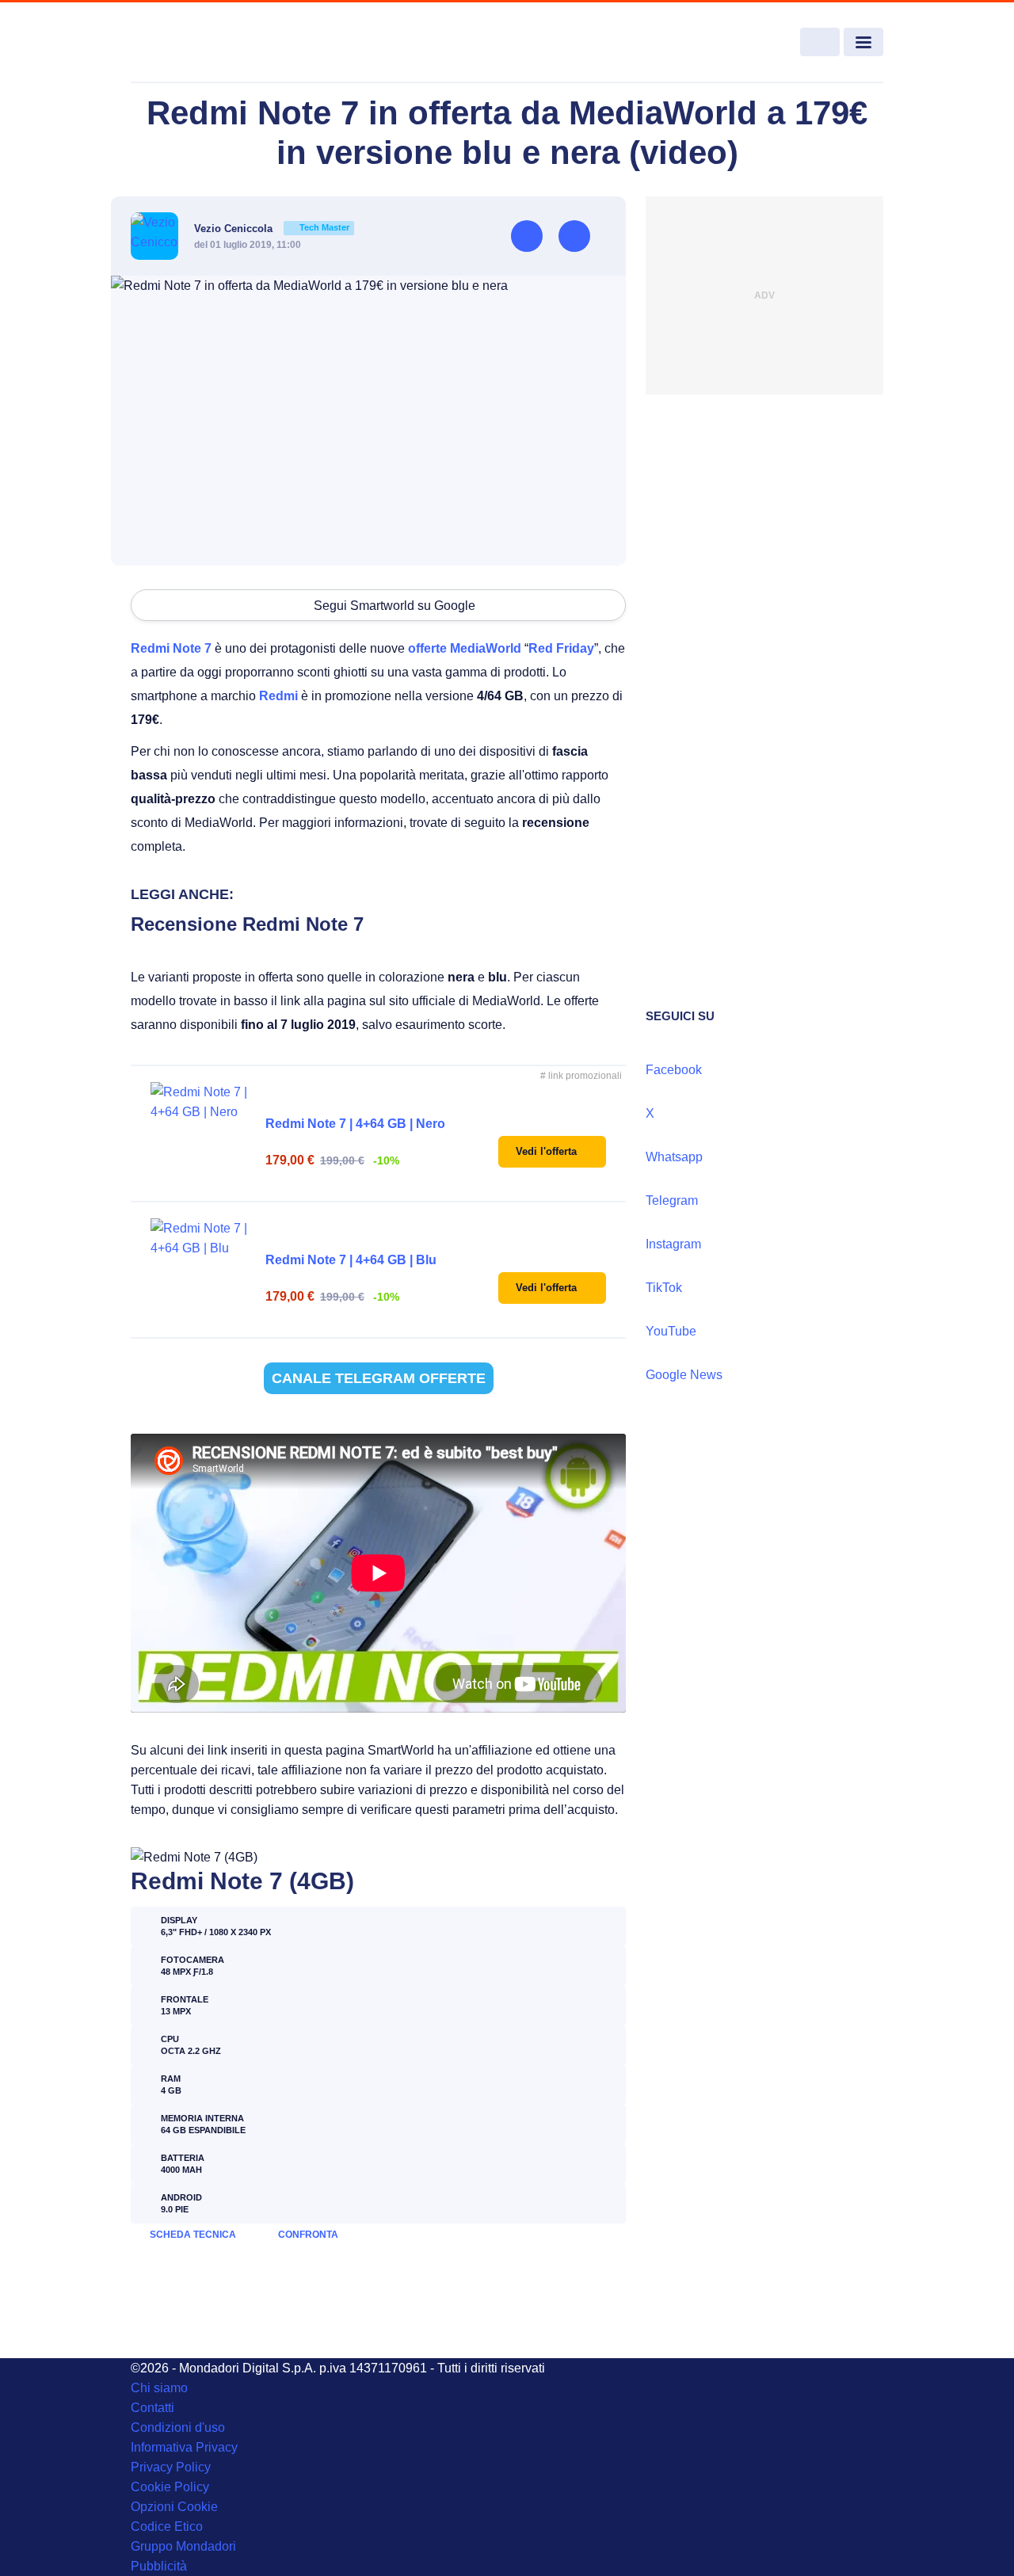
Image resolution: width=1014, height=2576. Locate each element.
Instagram (673, 1244)
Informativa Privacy (184, 2447)
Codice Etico (167, 2526)
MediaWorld (486, 648)
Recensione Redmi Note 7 (247, 924)
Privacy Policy (171, 2467)
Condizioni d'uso (178, 2427)
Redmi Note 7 (171, 648)
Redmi (278, 696)
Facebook (674, 1070)
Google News (684, 1375)
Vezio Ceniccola (272, 229)
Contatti (152, 2408)
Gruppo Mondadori (183, 2546)
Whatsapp (674, 1157)
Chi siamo (159, 2388)
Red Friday (561, 648)
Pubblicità (159, 2566)
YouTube (671, 1331)
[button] (552, 1152)
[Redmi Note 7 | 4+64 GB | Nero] (202, 1134)
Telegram (672, 1200)
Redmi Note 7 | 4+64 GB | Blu (351, 1260)
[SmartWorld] (207, 43)
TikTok (664, 1288)
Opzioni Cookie (174, 2507)
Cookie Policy (170, 2487)
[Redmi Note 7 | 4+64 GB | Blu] (202, 1270)
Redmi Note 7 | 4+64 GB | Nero (355, 1124)
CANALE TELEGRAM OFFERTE (379, 1378)
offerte (427, 648)
